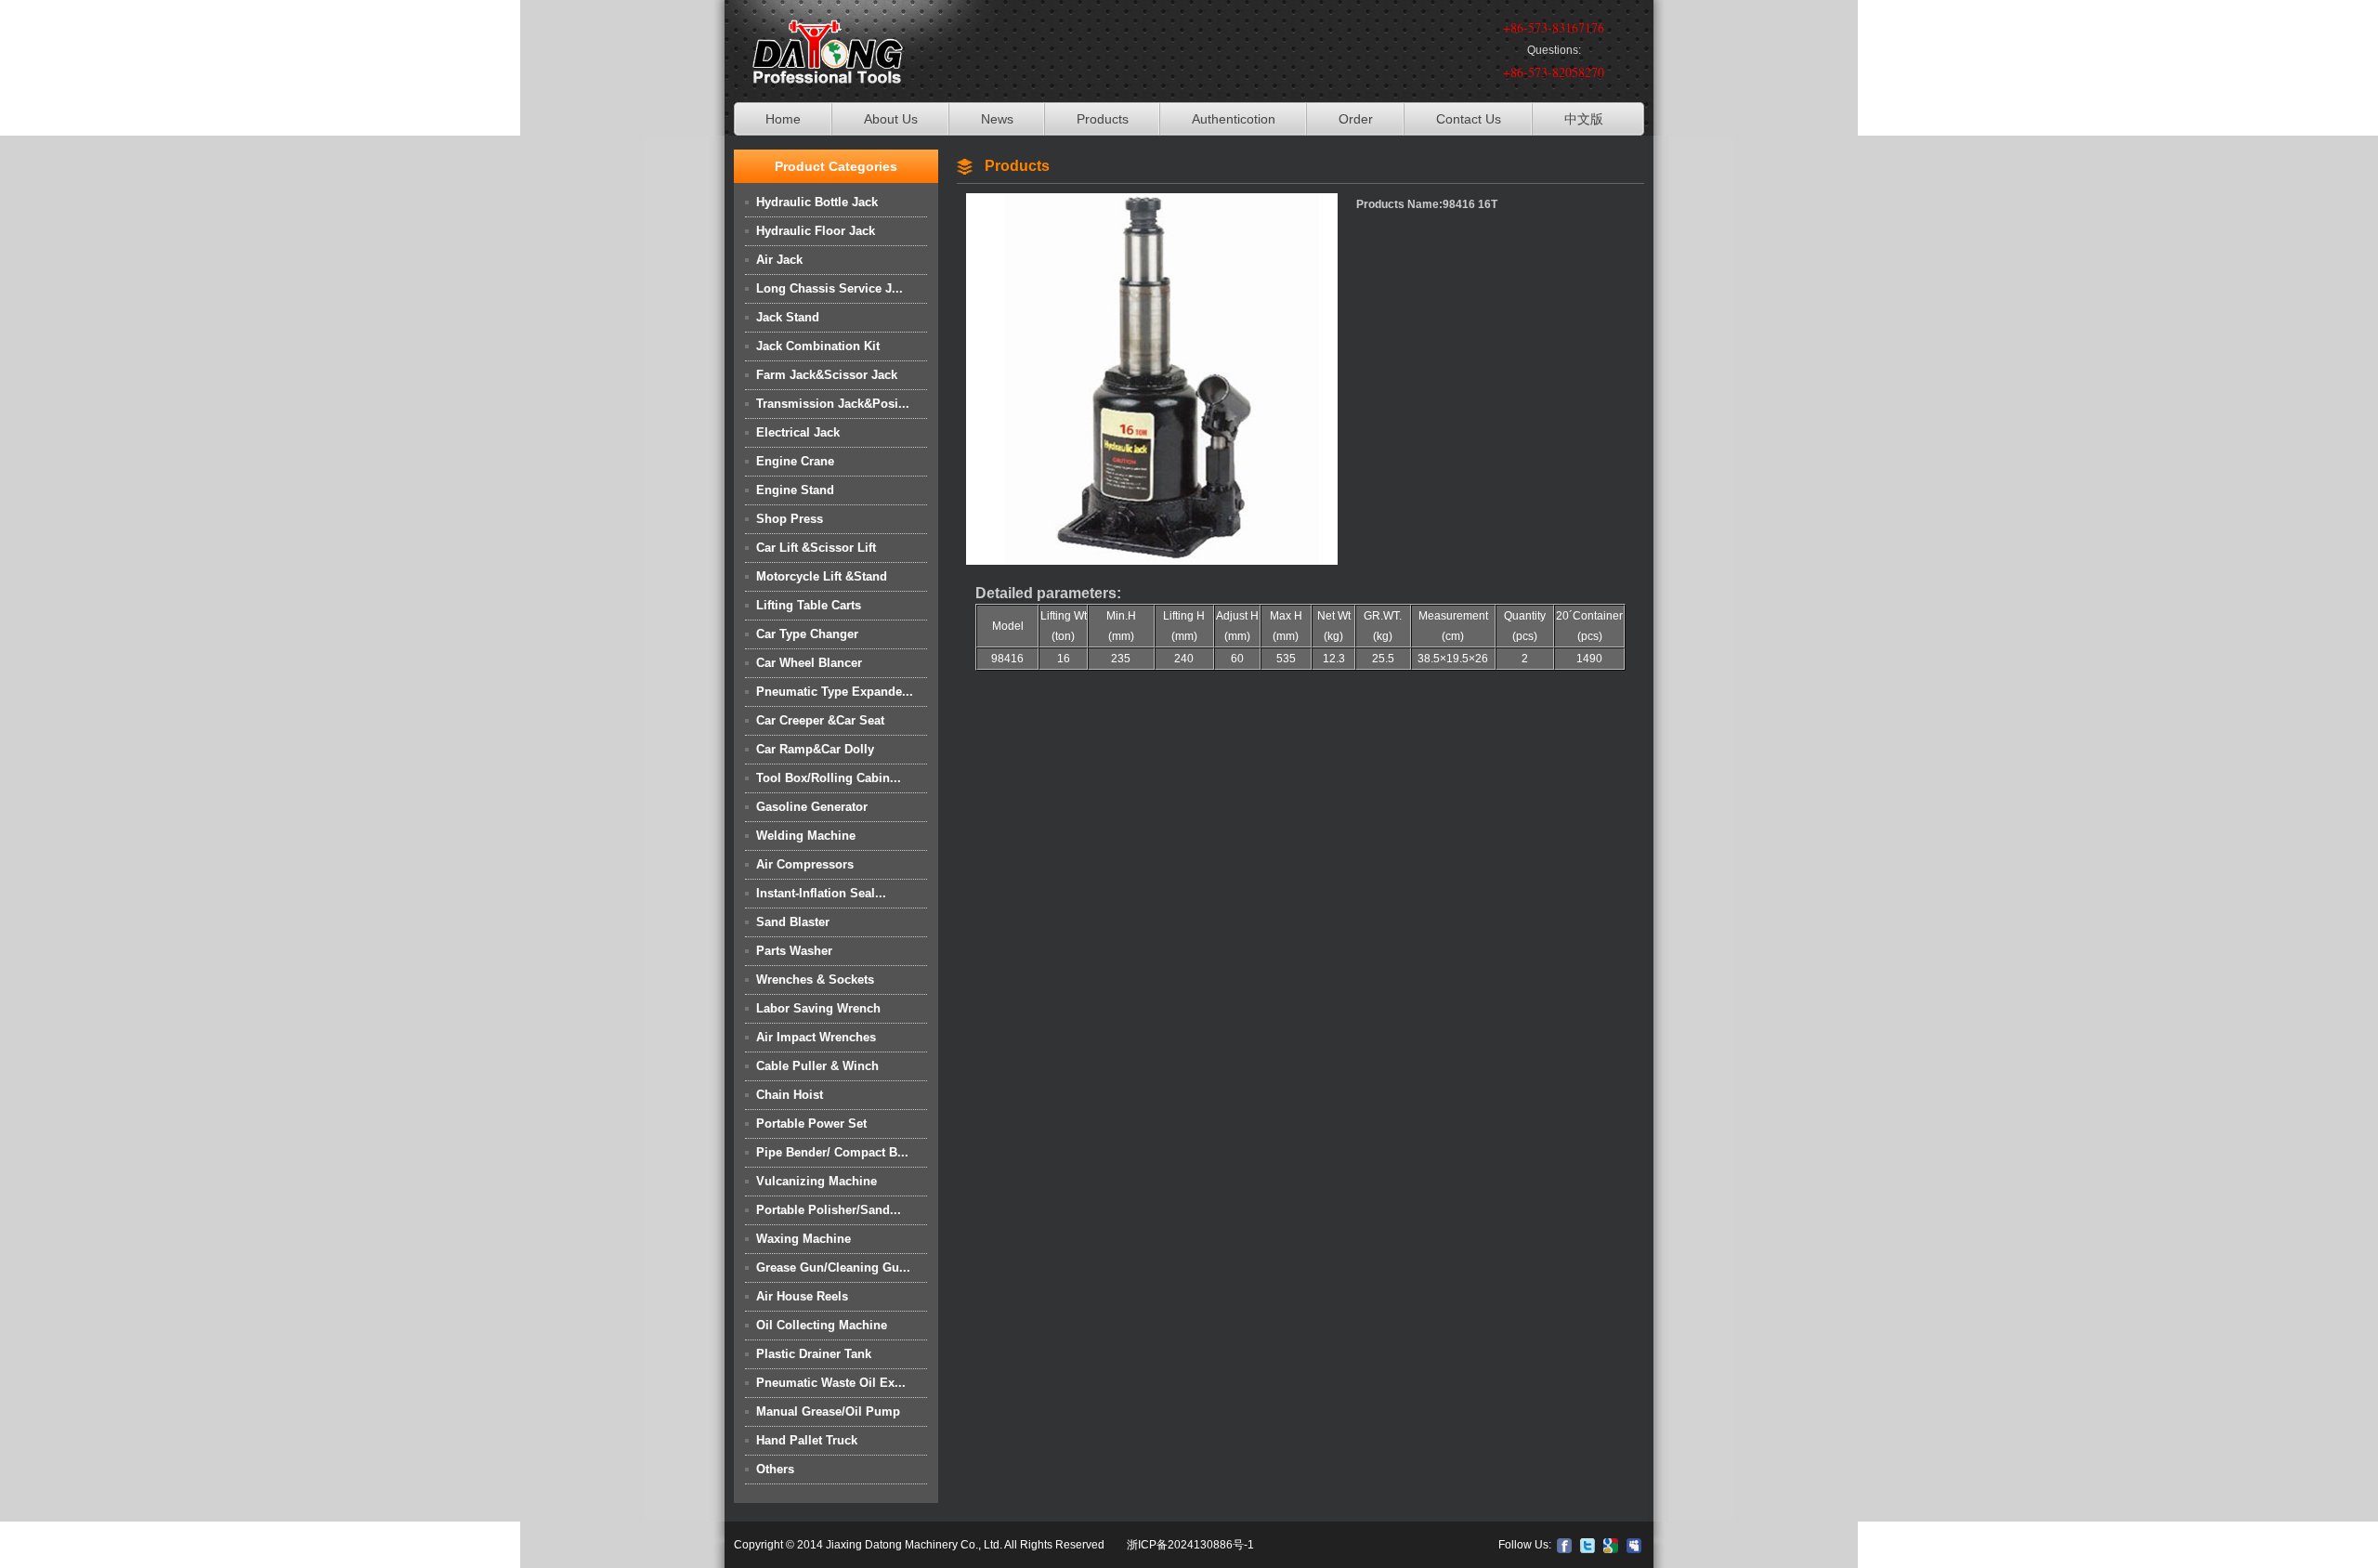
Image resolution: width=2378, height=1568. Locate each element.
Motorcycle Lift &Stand (822, 576)
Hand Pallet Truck (807, 1440)
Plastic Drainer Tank (814, 1354)
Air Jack (779, 260)
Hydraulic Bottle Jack (817, 202)
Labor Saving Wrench (818, 1008)
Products (1103, 119)
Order (1356, 119)
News (997, 119)
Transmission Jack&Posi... (833, 404)
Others (775, 1469)
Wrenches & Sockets (815, 980)
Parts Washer (794, 951)
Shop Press (790, 519)
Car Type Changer (807, 634)
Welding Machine (806, 836)
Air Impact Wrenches (816, 1037)
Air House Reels (802, 1296)
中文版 (1584, 119)
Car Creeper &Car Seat (820, 720)
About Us (891, 119)
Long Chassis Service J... (830, 288)
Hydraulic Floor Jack (816, 231)
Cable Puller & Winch (817, 1066)
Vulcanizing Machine (817, 1181)
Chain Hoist (790, 1095)
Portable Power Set (811, 1124)
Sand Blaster (793, 922)
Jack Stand (788, 317)
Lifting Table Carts (809, 605)
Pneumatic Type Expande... (835, 692)
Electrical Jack (798, 432)
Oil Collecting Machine (822, 1325)
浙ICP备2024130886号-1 (1190, 1545)
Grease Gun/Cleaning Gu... (833, 1267)
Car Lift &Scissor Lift (816, 548)
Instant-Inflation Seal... (821, 893)
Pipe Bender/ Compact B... (832, 1152)
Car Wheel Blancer (809, 663)
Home (783, 119)
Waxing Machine (804, 1239)
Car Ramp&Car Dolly (815, 749)
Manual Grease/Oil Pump (828, 1411)
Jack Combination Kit (818, 346)
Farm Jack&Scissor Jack (827, 375)
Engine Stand (795, 490)
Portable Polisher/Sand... (829, 1210)
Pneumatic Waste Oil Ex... (831, 1383)
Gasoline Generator (812, 807)
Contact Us (1469, 119)
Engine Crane (795, 461)
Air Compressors (805, 864)
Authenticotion (1234, 119)
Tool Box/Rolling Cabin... (829, 778)
